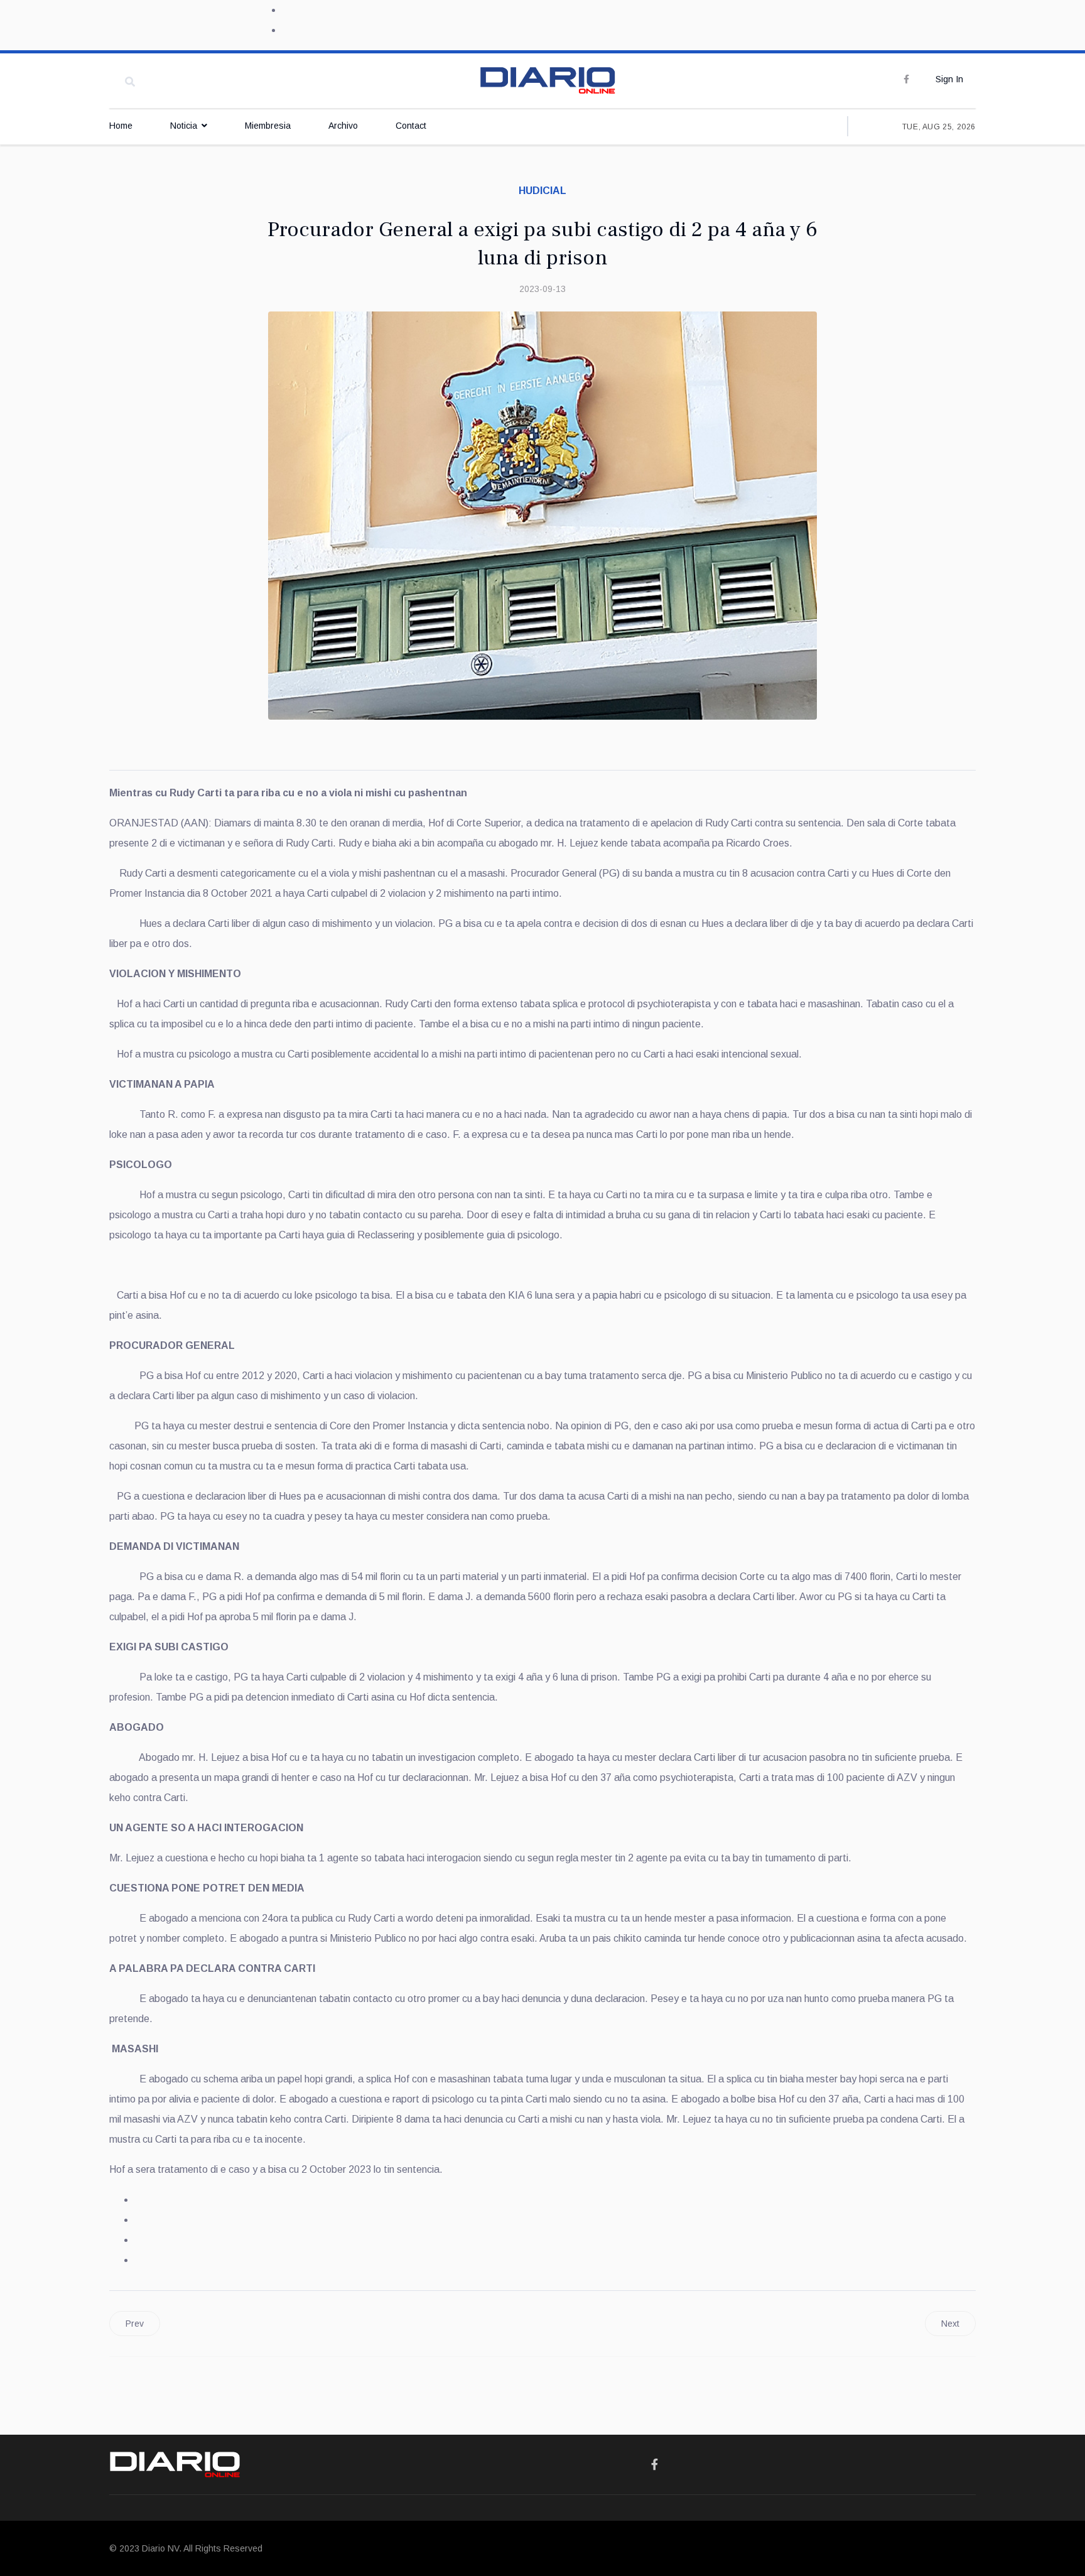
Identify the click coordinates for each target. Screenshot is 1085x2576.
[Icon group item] (655, 2465)
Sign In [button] (949, 79)
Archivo (343, 126)
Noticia (184, 126)
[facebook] (906, 79)
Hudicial (542, 191)
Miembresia (268, 126)
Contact (411, 126)
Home (121, 126)
